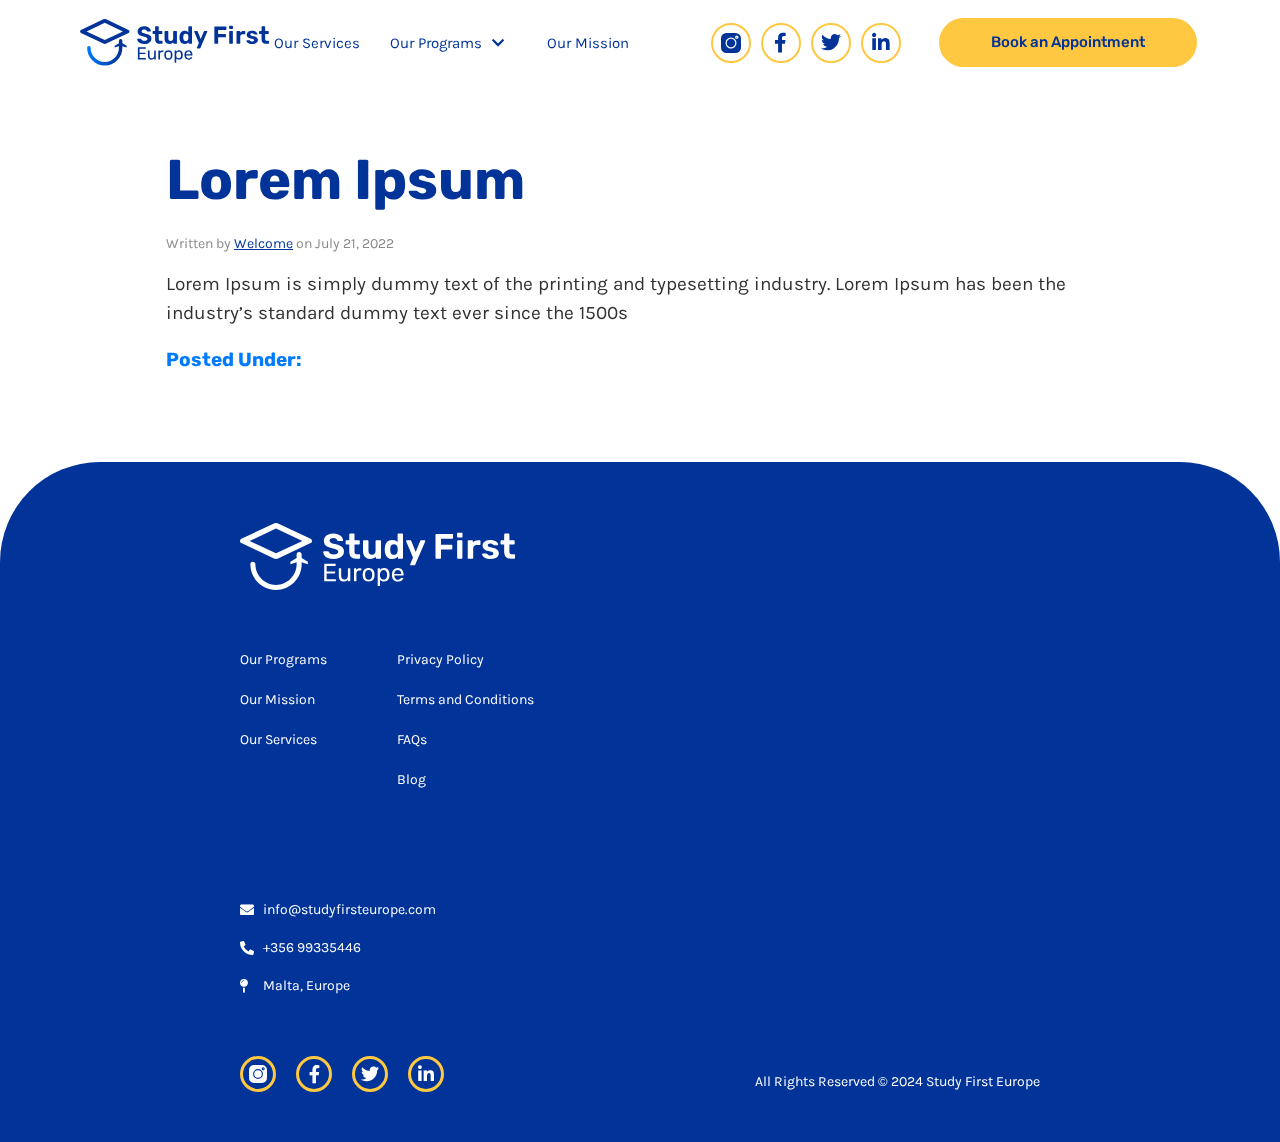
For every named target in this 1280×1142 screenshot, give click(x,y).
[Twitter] (831, 43)
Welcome (263, 243)
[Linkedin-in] (881, 43)
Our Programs (436, 43)
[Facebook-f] (781, 43)
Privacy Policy (440, 659)
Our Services (317, 43)
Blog (411, 779)
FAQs (412, 739)
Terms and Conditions (465, 699)
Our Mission (588, 43)
